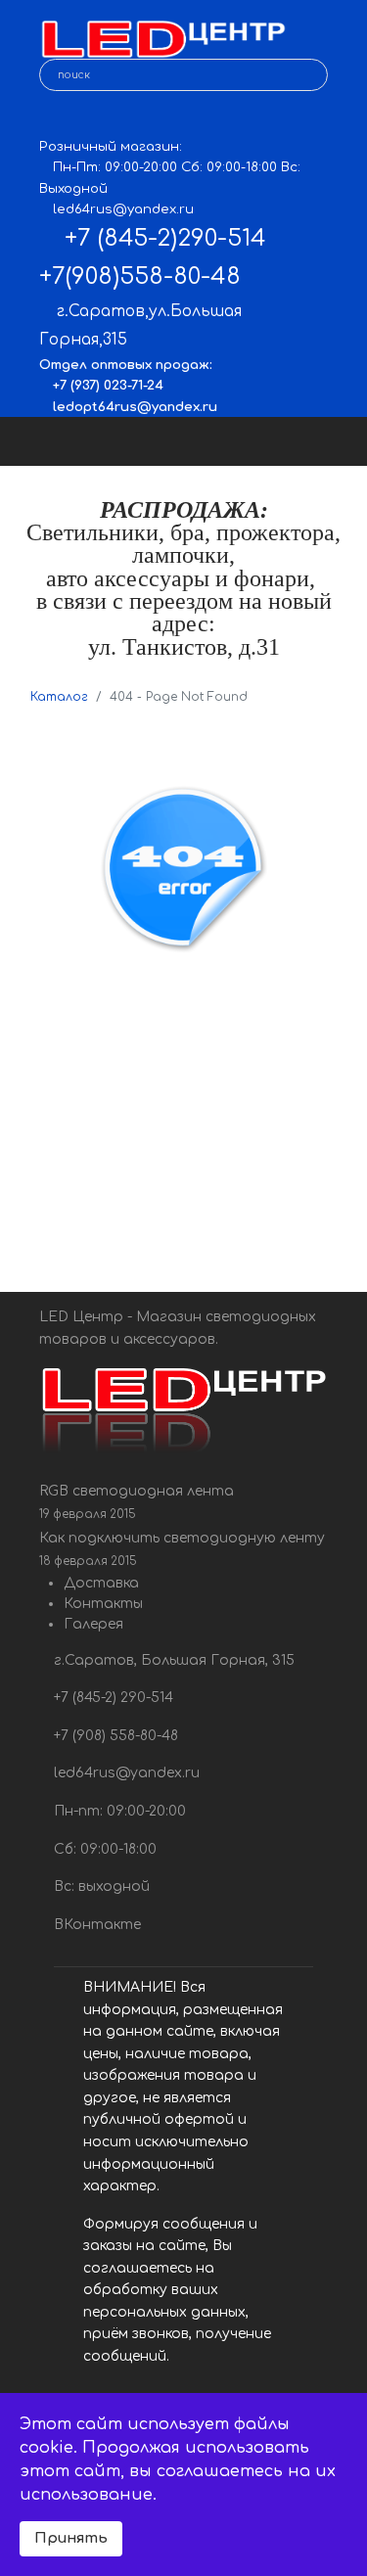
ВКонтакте (95, 1925)
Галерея (93, 1624)
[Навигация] (335, 441)
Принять (71, 2538)
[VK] (53, 118)
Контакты (103, 1604)
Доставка (101, 1583)
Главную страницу (239, 1126)
